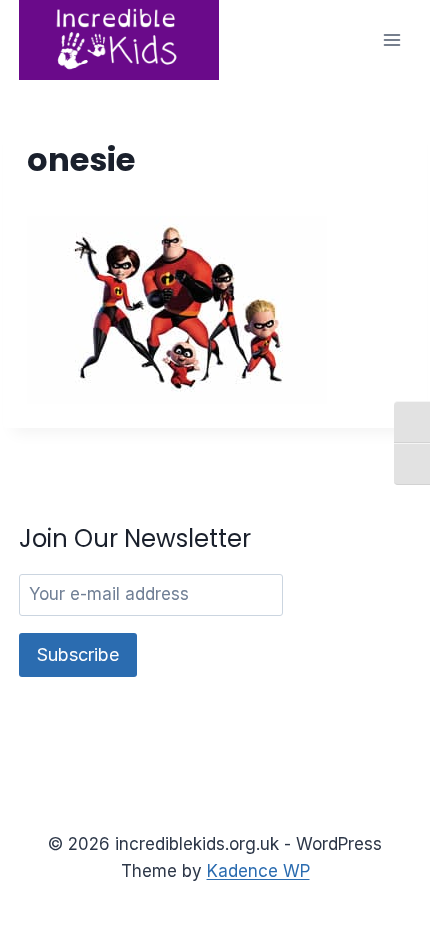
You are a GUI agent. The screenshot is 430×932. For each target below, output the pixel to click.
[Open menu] (392, 39)
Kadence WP (258, 871)
